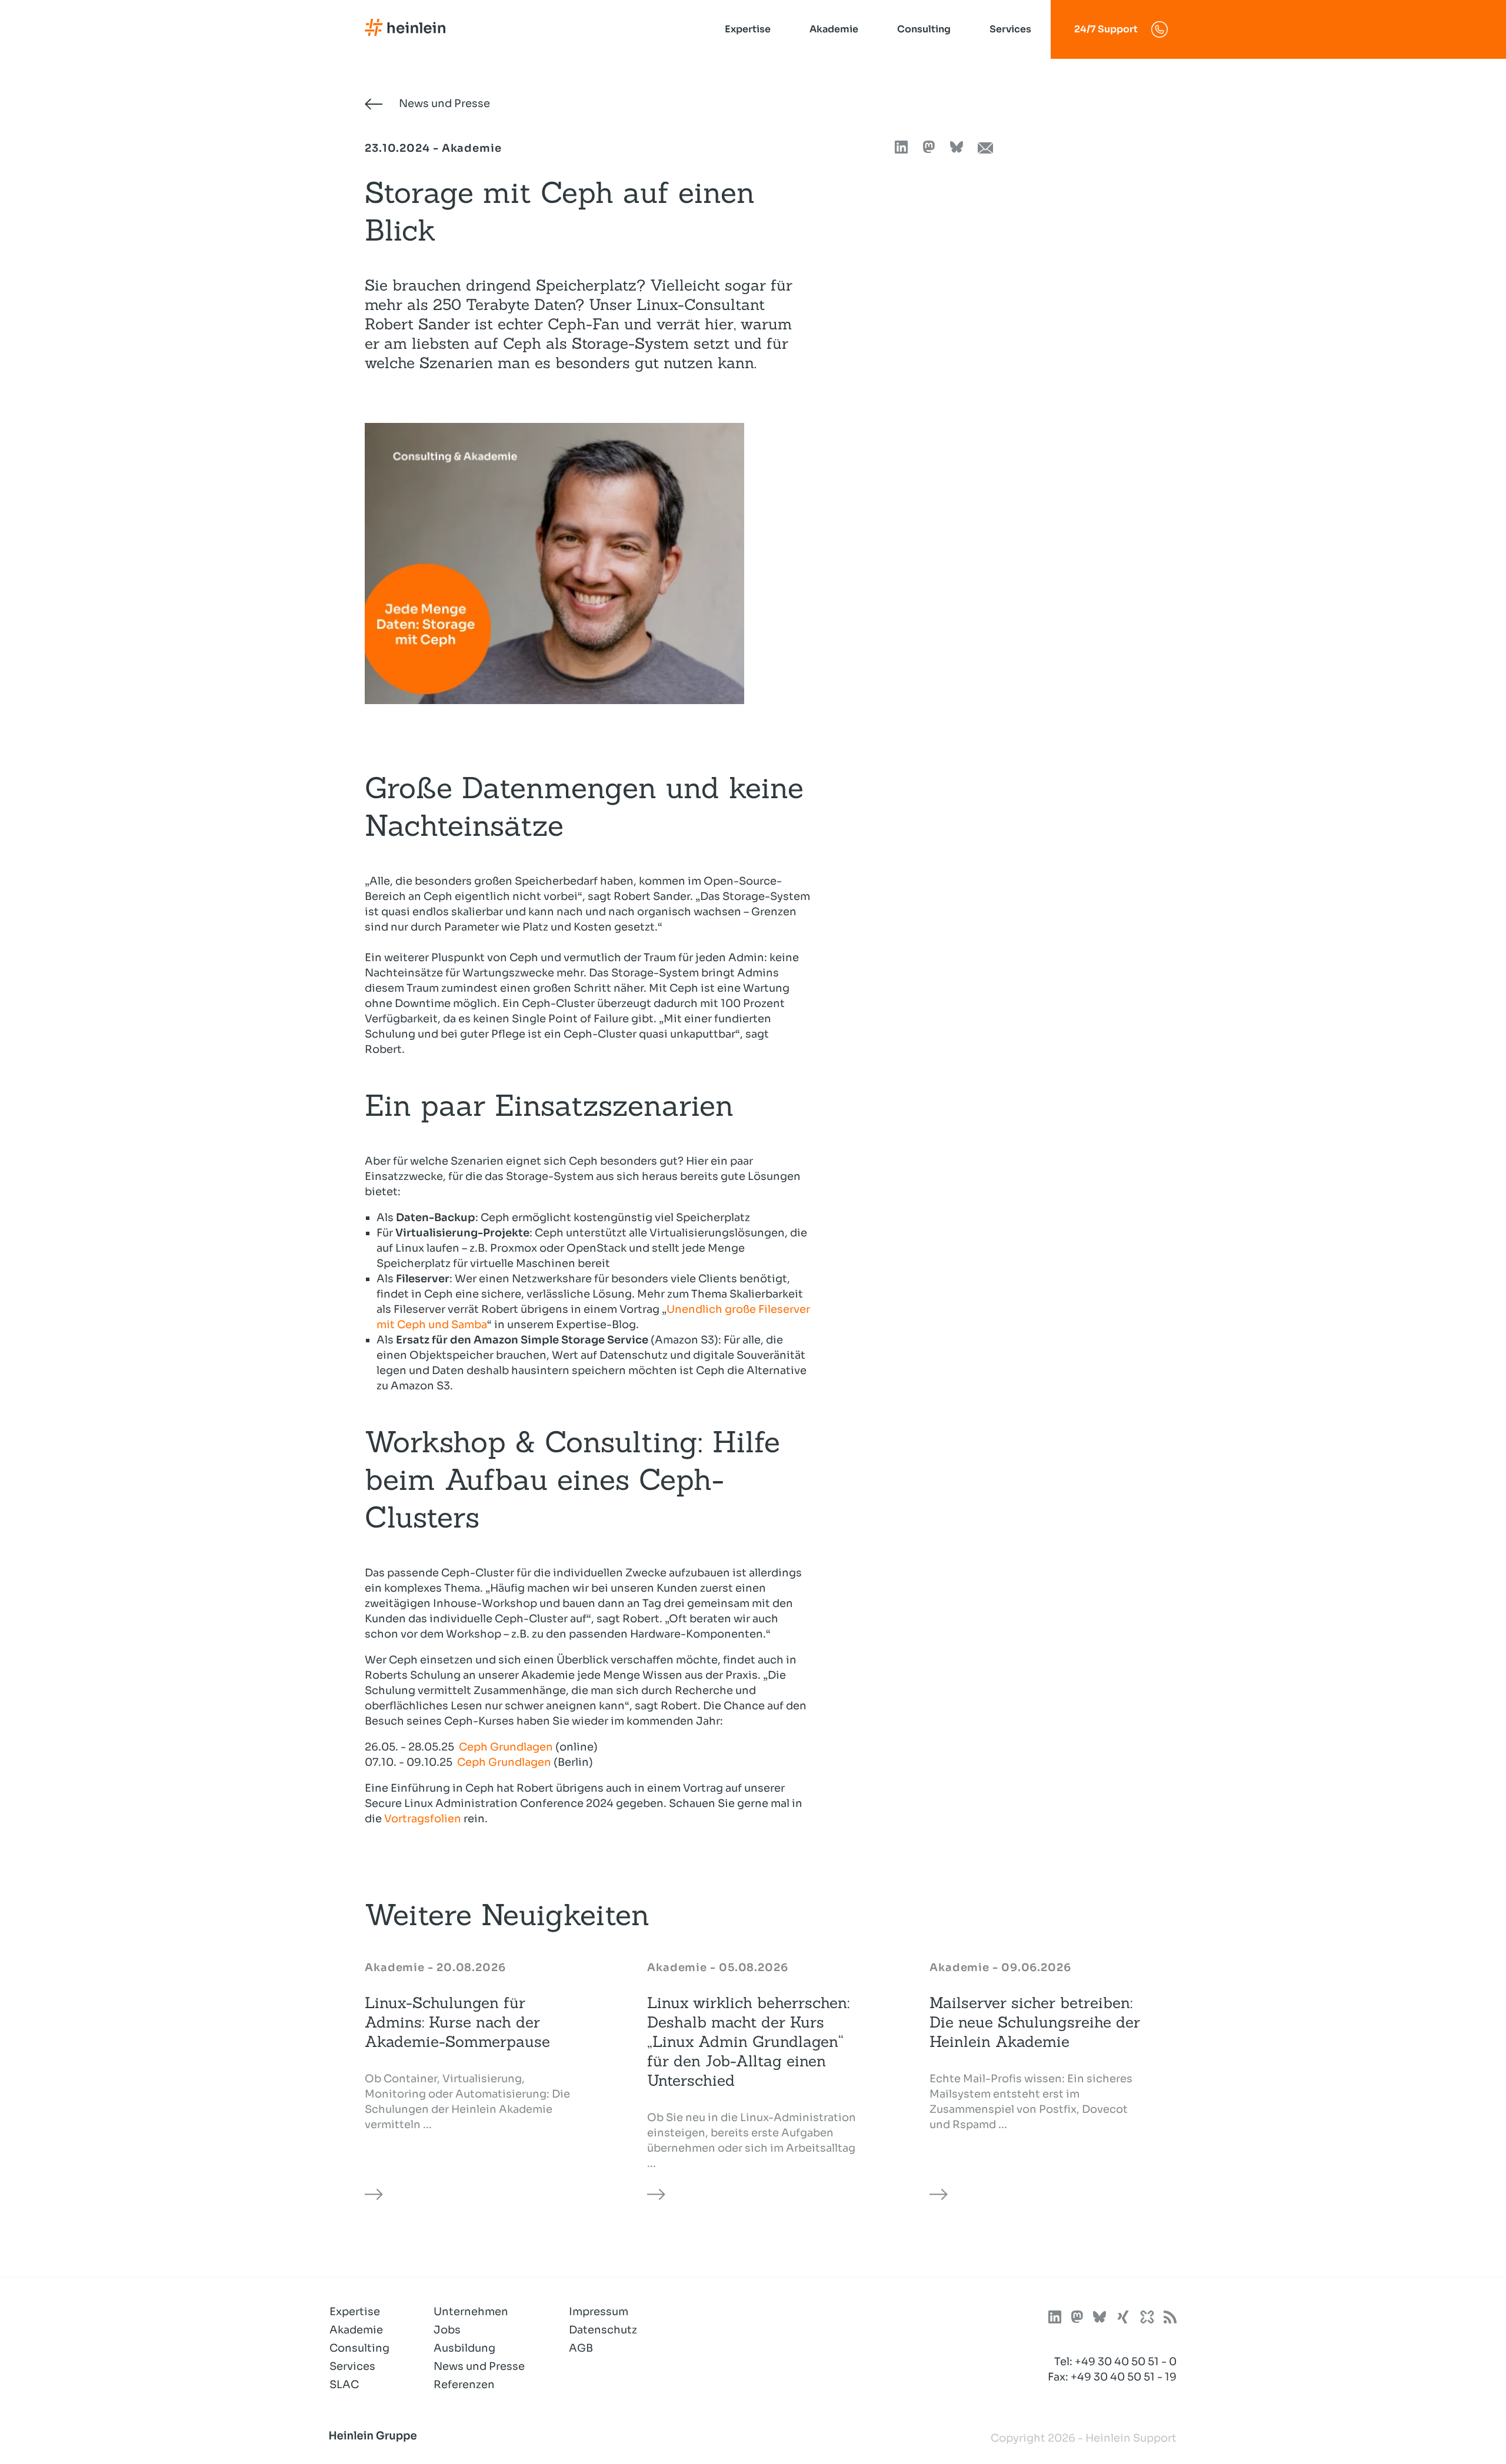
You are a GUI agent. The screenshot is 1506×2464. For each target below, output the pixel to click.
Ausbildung (464, 2348)
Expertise (748, 29)
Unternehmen (471, 2312)
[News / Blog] (1170, 2319)
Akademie (834, 29)
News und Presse (443, 104)
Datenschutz (603, 2330)
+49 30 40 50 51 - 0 (1126, 2362)
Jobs (447, 2330)
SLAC (344, 2385)
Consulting (924, 29)
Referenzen (464, 2385)
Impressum (599, 2312)
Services (1010, 29)
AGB (581, 2348)
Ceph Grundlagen (506, 1747)
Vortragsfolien (423, 1819)
